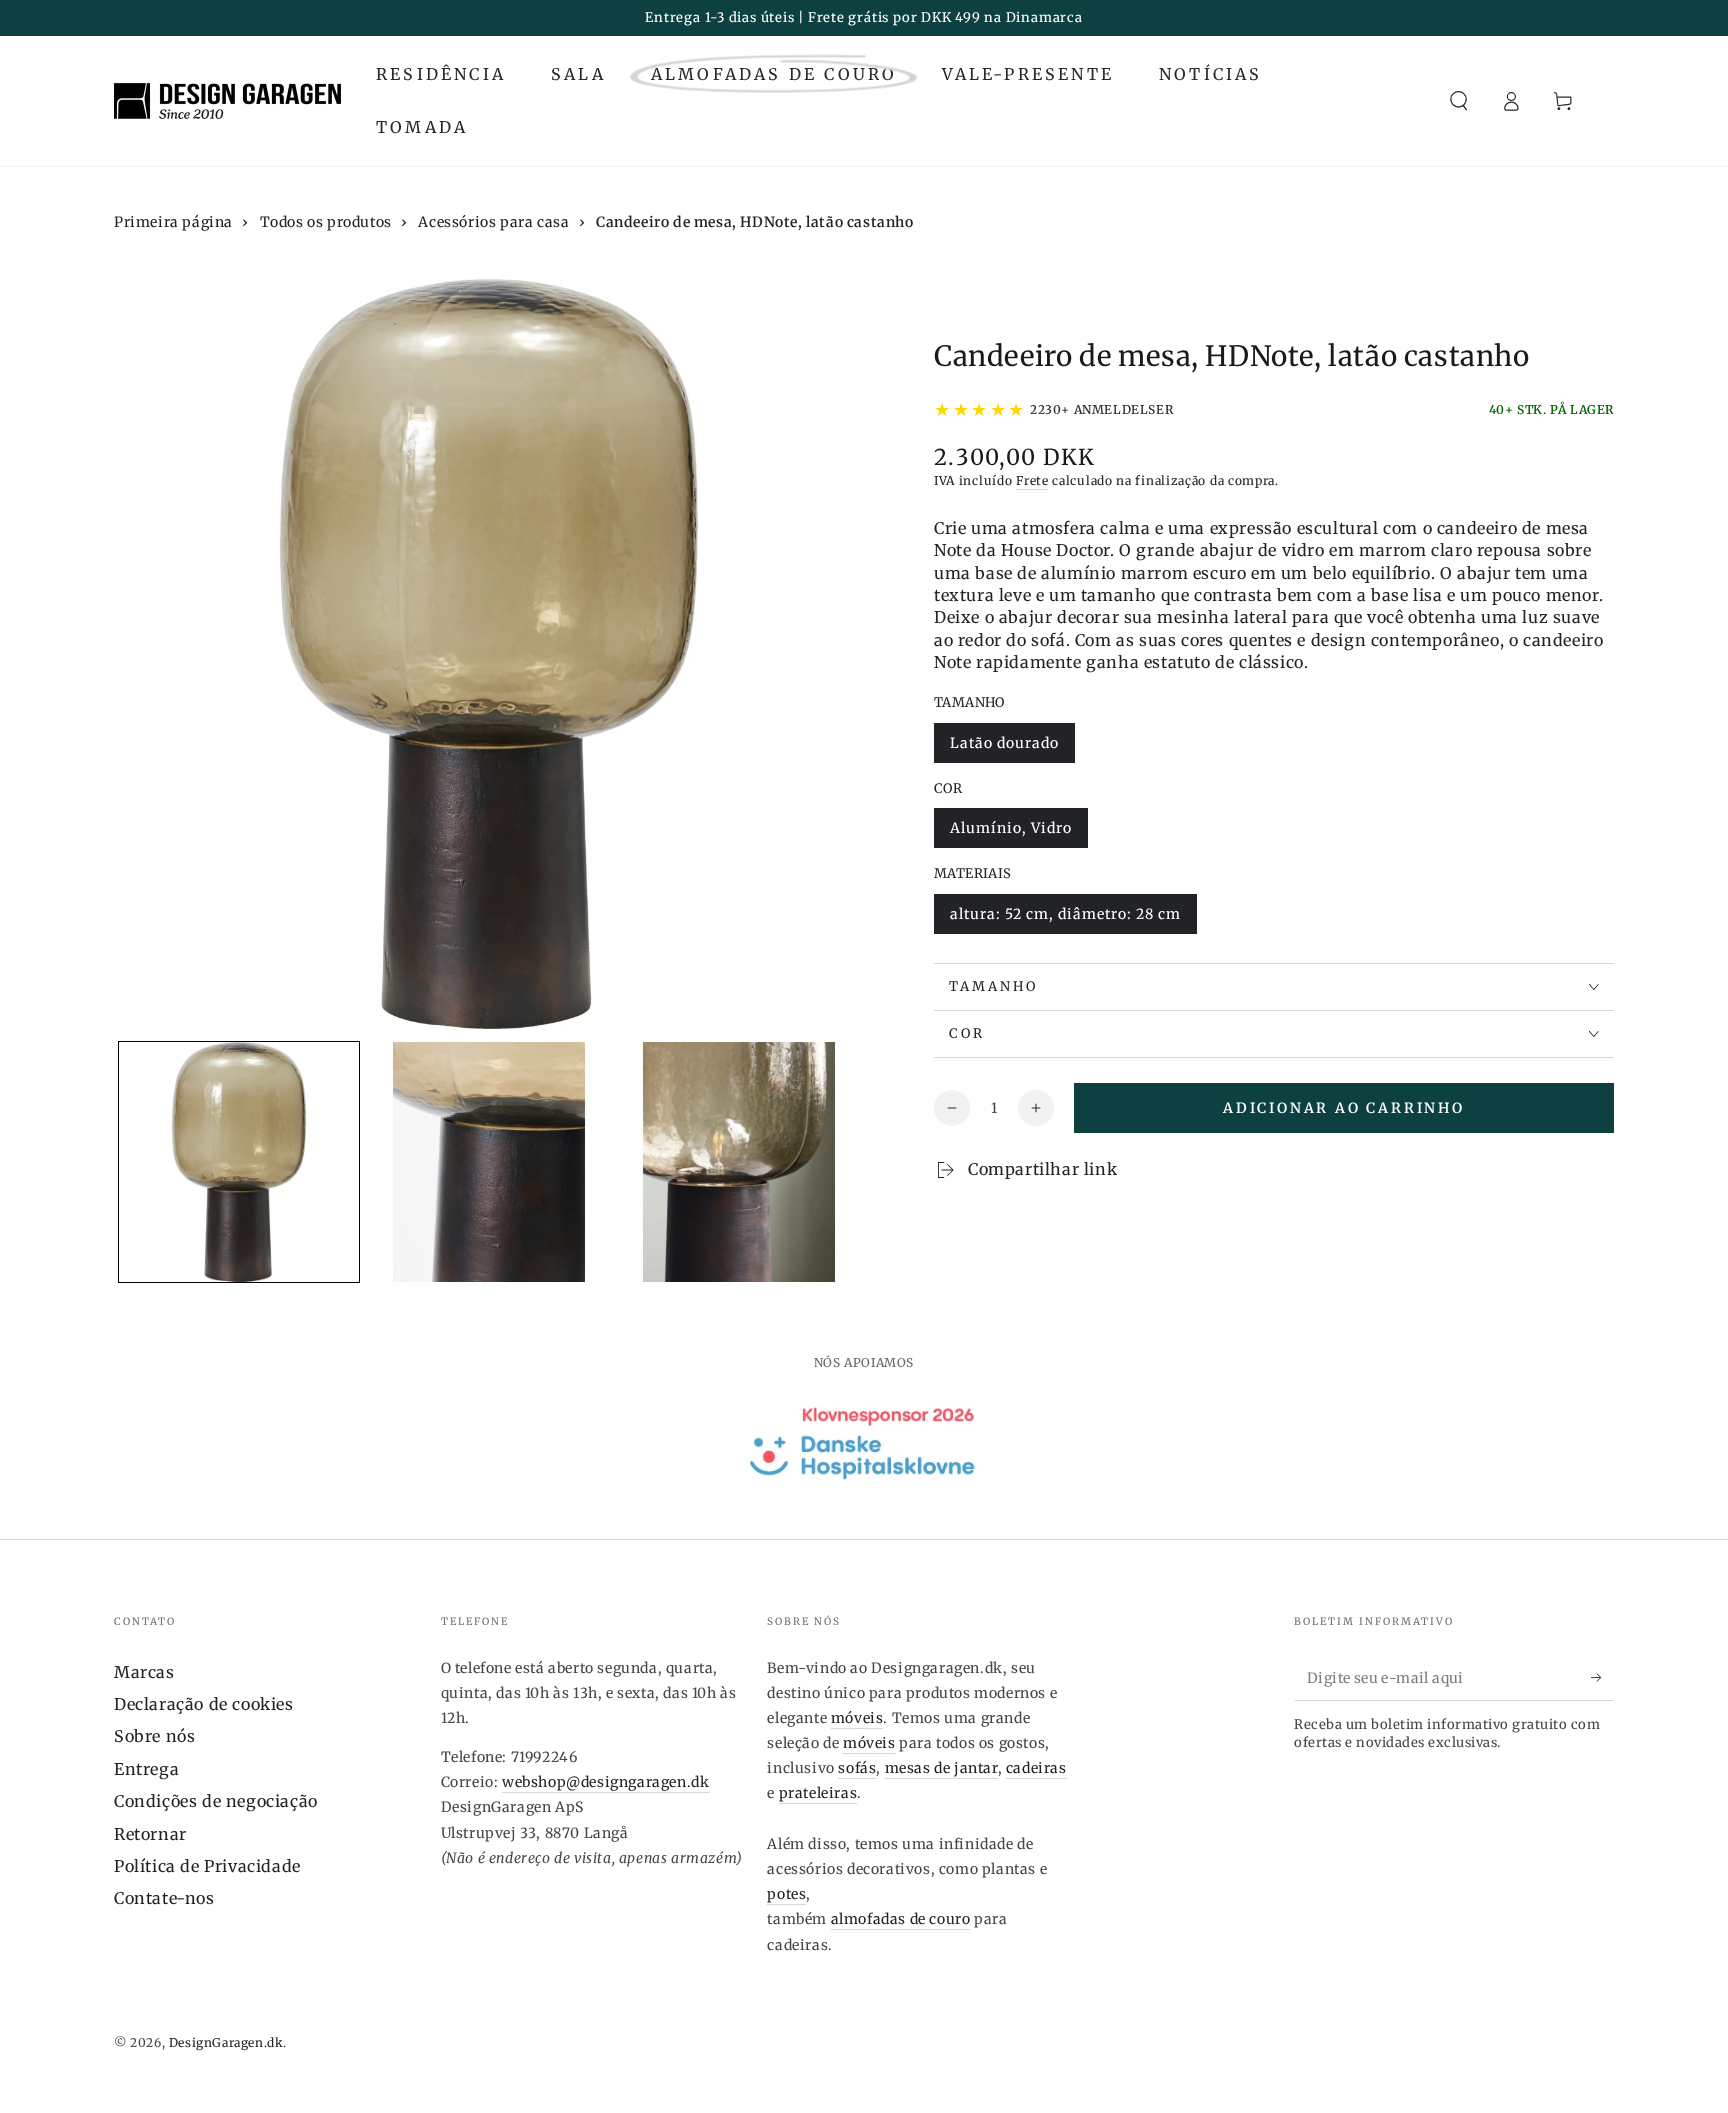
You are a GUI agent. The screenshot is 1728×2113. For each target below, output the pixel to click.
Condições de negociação (216, 1801)
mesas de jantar (941, 1768)
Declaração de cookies (204, 1704)
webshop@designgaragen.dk (605, 1782)
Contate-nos (164, 1898)
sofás (857, 1768)
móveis (857, 1718)
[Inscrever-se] (1602, 1678)
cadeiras (1036, 1768)
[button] (1459, 101)
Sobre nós (154, 1736)
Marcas (144, 1672)
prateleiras (818, 1793)
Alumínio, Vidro (1010, 833)
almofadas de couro (901, 1919)
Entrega (146, 1769)
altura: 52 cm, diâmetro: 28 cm (1065, 919)
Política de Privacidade (207, 1866)
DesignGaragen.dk (226, 2042)
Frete (1032, 480)
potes (786, 1894)
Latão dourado (1004, 748)
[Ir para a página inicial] (227, 101)
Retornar (150, 1834)
